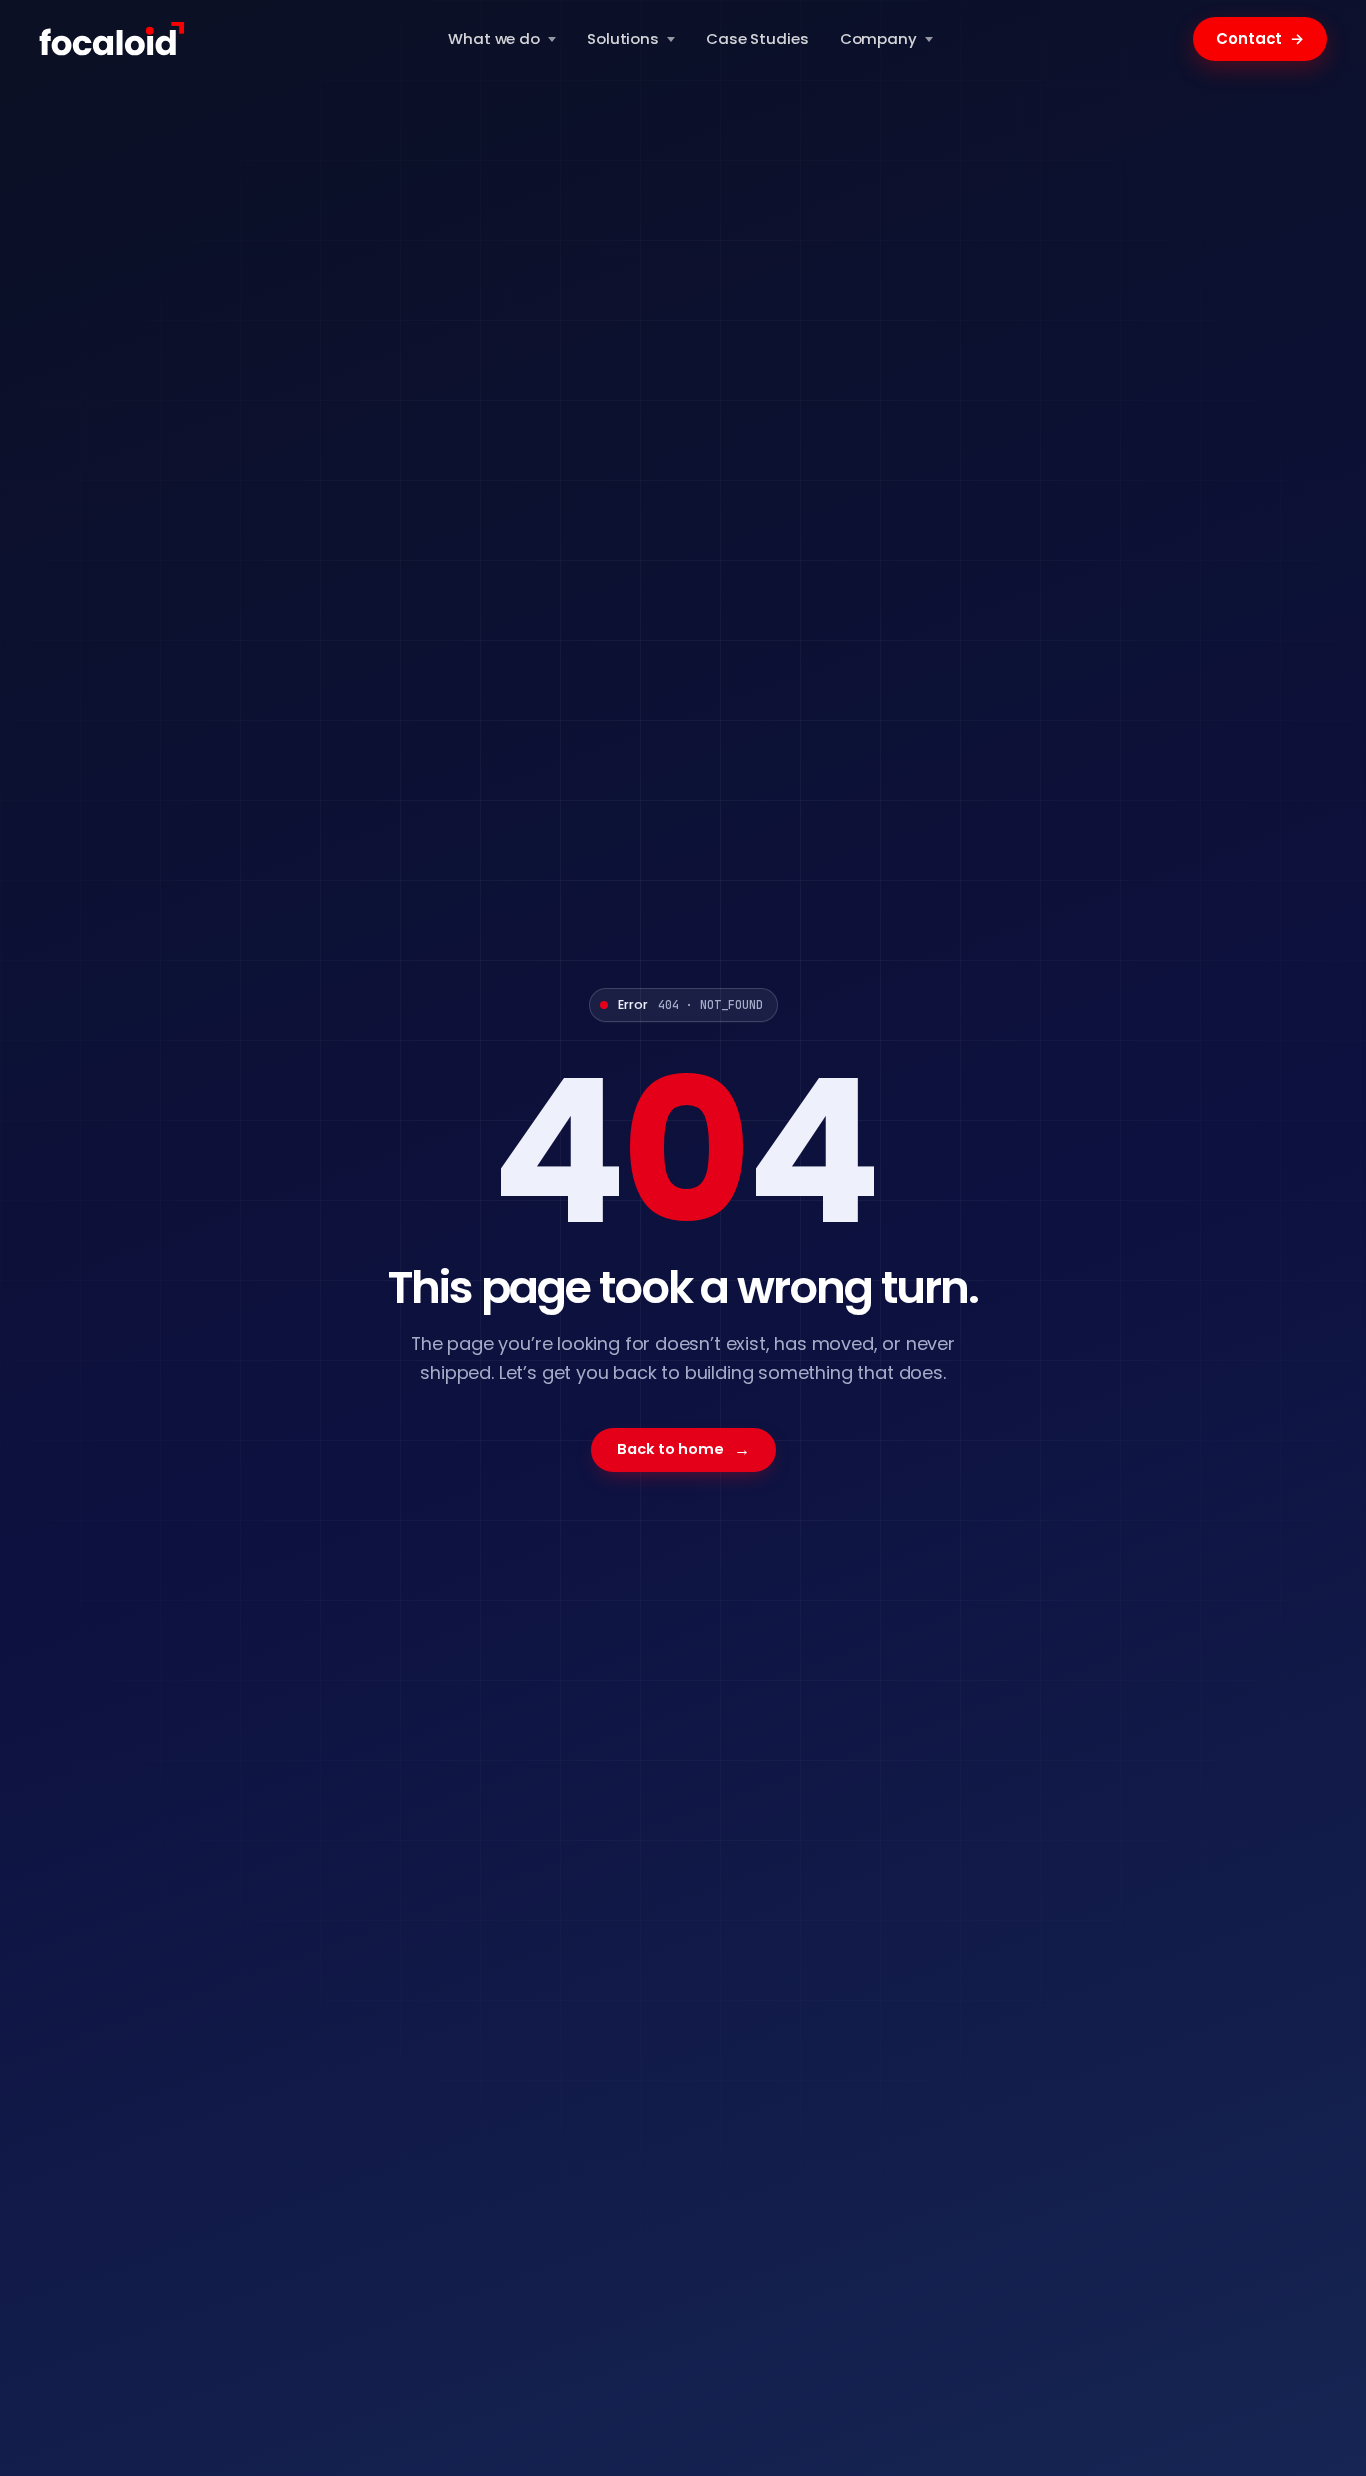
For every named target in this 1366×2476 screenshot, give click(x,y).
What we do (494, 38)
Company (878, 38)
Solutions (623, 38)
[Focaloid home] (114, 39)
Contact (1260, 38)
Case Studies (757, 38)
